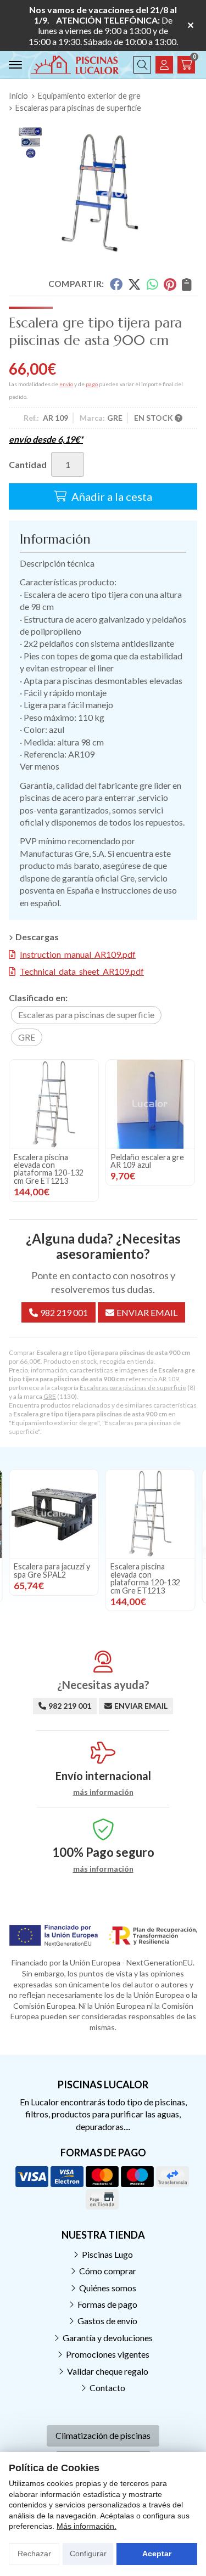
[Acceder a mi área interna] (164, 65)
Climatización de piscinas (103, 2435)
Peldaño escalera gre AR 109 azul (147, 1161)
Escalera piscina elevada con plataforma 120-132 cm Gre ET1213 (49, 1169)
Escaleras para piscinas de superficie (133, 1388)
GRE (50, 1396)
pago (92, 384)
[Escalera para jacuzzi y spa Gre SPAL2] (54, 1514)
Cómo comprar (108, 2271)
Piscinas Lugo (107, 2254)
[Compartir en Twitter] (134, 284)
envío (66, 384)
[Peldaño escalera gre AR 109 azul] (151, 1104)
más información (103, 1792)
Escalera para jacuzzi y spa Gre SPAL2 (52, 1570)
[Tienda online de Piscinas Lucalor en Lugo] (75, 65)
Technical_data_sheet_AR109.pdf (82, 971)
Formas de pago (107, 2304)
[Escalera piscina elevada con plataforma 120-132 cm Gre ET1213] (54, 1104)
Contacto (107, 2388)
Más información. (87, 2526)
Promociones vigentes (108, 2354)
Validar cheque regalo (108, 2371)
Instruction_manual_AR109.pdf (78, 954)
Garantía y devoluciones (108, 2338)
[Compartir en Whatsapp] (152, 284)
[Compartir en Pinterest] (170, 284)
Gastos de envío (107, 2321)
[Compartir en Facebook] (116, 284)
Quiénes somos (108, 2288)
